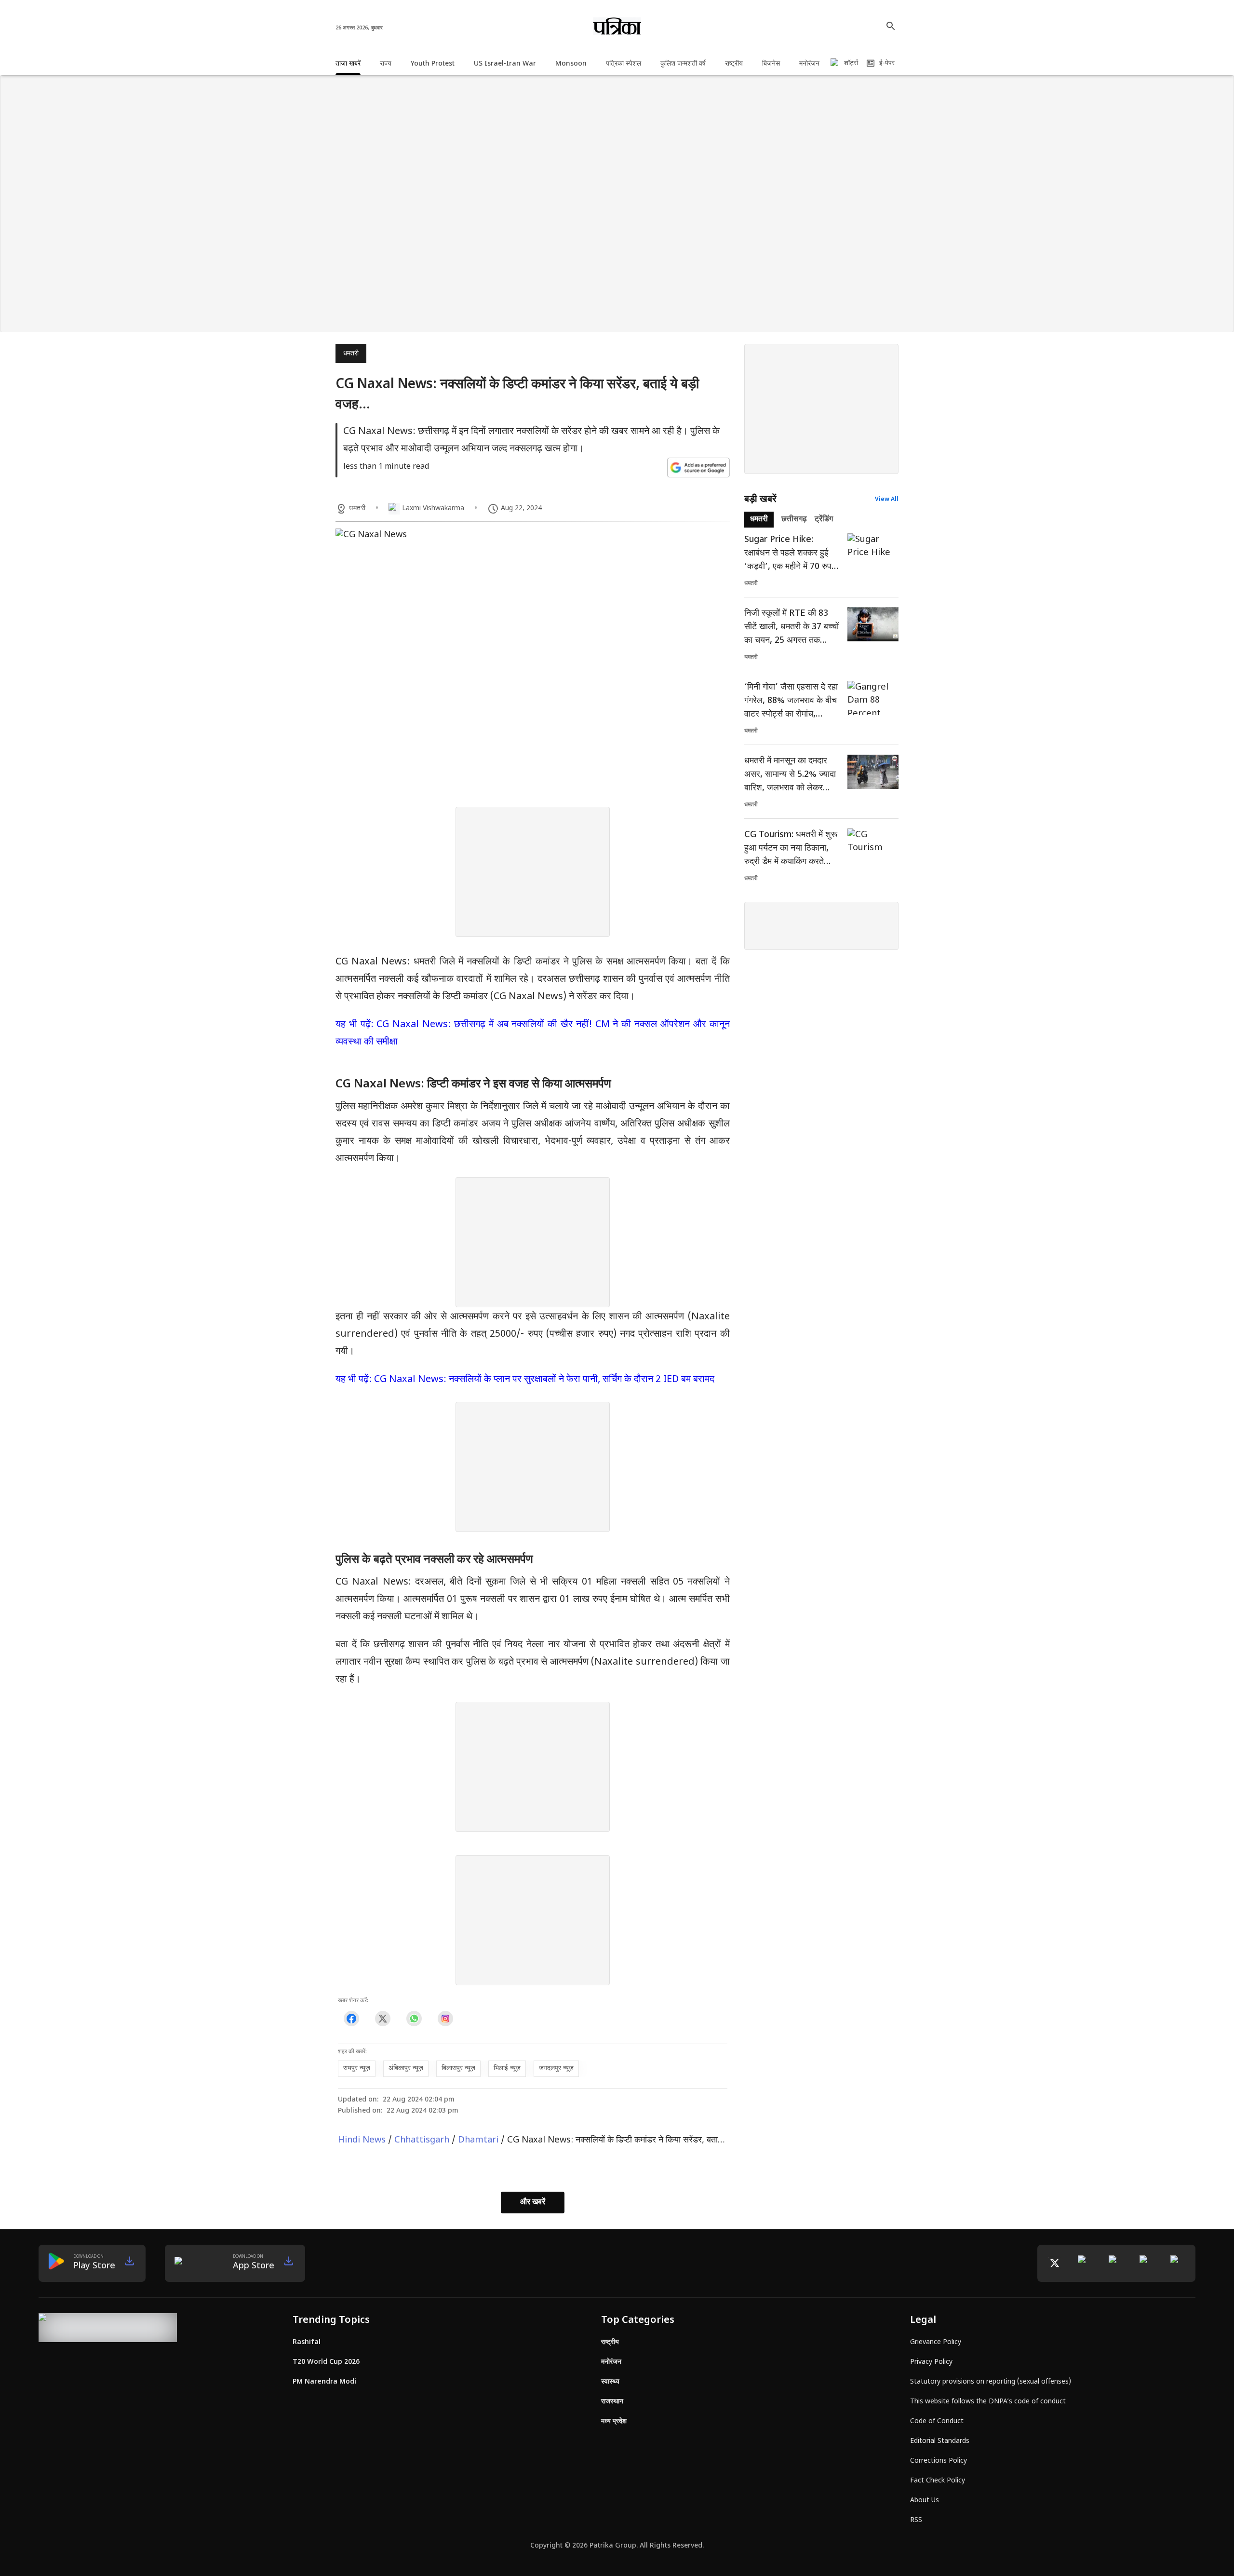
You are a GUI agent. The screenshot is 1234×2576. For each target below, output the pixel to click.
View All (887, 500)
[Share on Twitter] (382, 2019)
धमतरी (351, 354)
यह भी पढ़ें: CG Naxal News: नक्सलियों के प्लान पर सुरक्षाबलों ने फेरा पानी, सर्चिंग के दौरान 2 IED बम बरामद (525, 1380)
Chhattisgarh (422, 2140)
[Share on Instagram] (445, 2019)
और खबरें (533, 2203)
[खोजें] (891, 26)
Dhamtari (478, 2140)
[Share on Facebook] (351, 2019)
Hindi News (362, 2140)
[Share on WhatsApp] (414, 2019)
